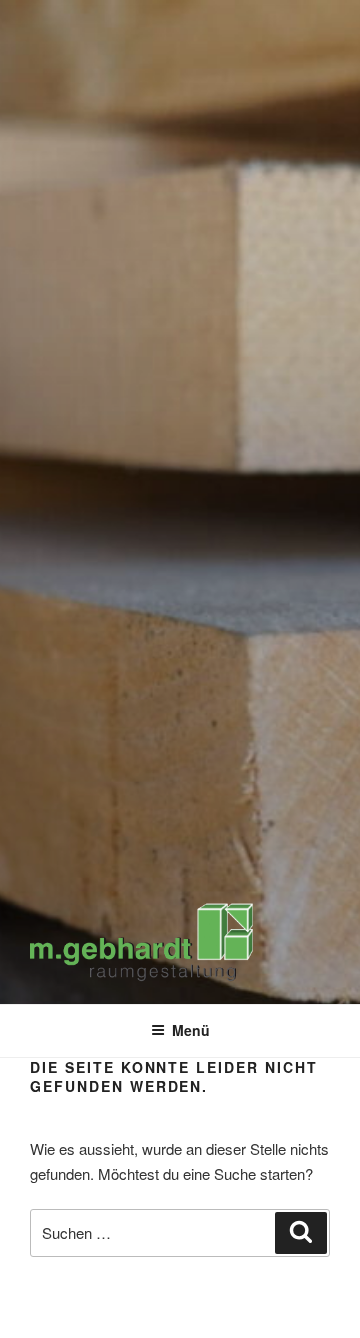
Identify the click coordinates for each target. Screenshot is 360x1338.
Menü (191, 1030)
